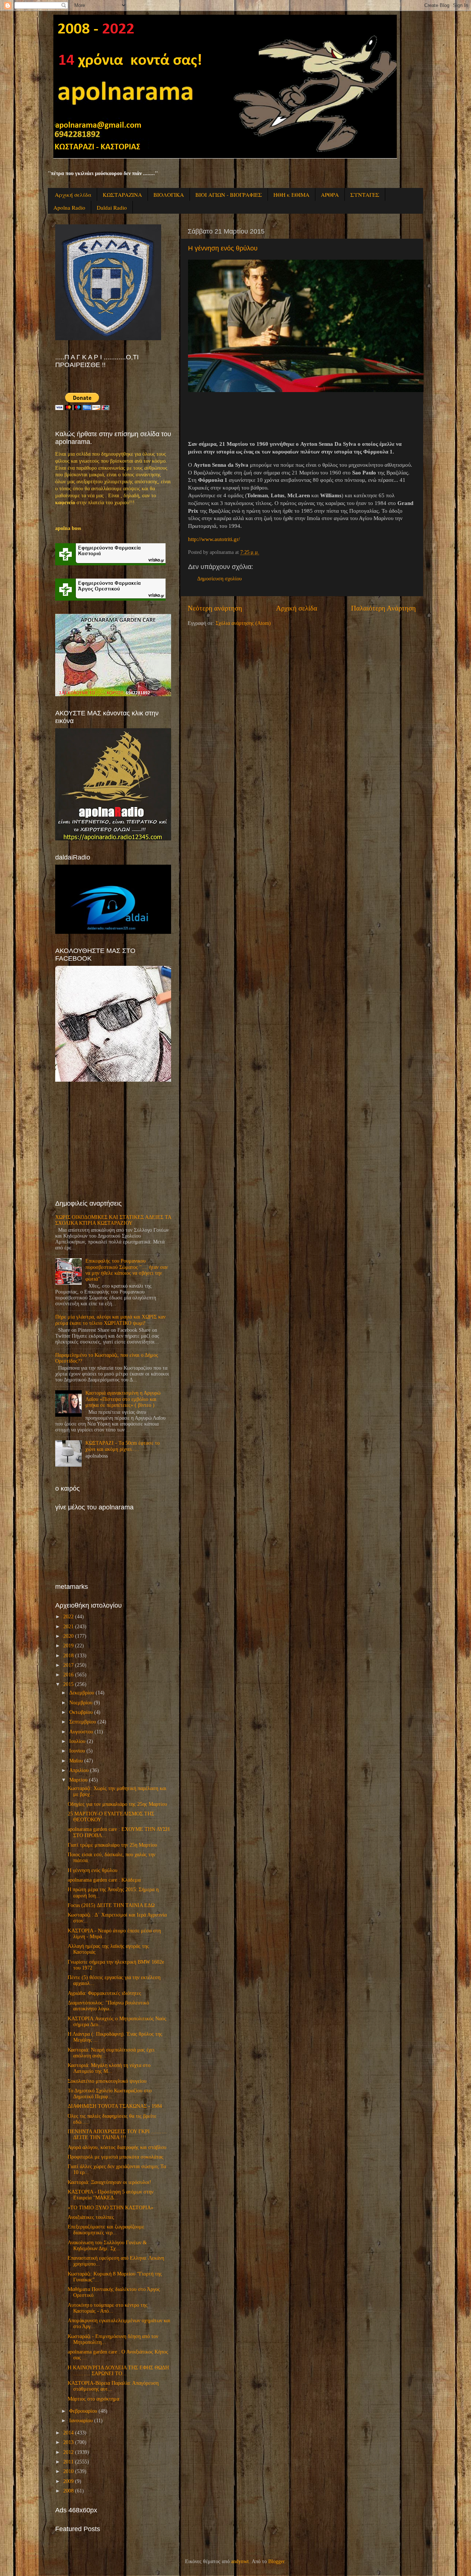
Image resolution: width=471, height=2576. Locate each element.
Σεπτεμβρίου (83, 1722)
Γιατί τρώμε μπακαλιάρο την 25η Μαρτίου (112, 1845)
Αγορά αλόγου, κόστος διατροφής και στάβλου (117, 2147)
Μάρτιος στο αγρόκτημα (93, 2399)
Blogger (276, 2561)
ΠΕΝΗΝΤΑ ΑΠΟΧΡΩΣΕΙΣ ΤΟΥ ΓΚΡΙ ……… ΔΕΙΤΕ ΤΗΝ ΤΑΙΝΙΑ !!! (117, 2134)
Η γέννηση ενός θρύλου (223, 248)
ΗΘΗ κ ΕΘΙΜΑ (291, 195)
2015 (68, 1684)
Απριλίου (79, 1770)
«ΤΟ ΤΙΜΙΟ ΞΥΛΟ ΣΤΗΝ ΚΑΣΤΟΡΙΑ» (111, 2208)
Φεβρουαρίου (83, 2411)
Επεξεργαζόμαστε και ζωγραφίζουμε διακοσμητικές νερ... (106, 2230)
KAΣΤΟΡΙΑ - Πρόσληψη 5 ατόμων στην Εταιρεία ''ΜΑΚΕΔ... (111, 2195)
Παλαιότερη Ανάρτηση (383, 608)
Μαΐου (76, 1761)
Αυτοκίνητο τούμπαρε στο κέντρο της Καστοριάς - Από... (108, 2308)
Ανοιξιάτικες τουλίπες (91, 2217)
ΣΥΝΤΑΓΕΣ (365, 195)
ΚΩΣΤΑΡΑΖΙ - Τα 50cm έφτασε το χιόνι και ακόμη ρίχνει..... (123, 1446)
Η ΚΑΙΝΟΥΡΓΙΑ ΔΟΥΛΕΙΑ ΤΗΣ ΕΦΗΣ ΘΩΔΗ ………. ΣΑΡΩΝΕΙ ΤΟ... (118, 2371)
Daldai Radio (112, 207)
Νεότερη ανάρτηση (215, 608)
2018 (68, 1656)
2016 (68, 1675)
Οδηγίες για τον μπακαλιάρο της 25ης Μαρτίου (117, 1804)
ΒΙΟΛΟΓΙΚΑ (169, 195)
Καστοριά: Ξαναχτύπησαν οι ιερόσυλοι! (109, 2182)
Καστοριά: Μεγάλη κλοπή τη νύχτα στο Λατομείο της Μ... (109, 2068)
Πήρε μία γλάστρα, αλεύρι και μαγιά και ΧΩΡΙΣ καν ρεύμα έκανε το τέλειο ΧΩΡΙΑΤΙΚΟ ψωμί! (110, 1320)
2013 (68, 2442)
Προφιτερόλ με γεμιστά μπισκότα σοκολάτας (116, 2157)
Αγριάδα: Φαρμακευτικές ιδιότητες (105, 1993)
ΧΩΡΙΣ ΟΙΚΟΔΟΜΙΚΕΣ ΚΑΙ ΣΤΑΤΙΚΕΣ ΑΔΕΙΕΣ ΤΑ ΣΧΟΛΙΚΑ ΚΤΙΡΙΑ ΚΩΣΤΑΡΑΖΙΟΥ (113, 1220)
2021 (68, 1627)
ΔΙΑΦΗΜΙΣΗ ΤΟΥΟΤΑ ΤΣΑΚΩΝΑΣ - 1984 (115, 2106)
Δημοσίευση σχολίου (219, 579)
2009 (68, 2481)
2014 (68, 2433)
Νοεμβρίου (81, 1703)
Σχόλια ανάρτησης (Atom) (243, 623)
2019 (68, 1646)
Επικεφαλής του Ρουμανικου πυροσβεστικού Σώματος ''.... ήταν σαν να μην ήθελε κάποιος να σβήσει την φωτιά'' (127, 1270)
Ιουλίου (77, 1741)
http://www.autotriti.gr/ (214, 539)
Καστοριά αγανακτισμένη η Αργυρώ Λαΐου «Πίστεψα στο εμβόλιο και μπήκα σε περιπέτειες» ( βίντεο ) (123, 1399)
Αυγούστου (81, 1732)
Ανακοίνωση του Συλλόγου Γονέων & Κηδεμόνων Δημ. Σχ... (107, 2246)
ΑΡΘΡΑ (330, 195)
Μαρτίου (78, 1780)
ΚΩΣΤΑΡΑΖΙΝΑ (122, 195)
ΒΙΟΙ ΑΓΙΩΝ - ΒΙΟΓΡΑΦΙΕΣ (229, 195)
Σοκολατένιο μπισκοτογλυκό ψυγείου (107, 2081)
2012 (68, 2452)
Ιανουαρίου (81, 2421)
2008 (68, 2491)
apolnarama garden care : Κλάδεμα (104, 1880)
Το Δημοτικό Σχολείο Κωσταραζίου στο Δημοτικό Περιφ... (110, 2094)
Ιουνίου (77, 1751)
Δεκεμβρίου (82, 1693)
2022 (68, 1617)
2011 (68, 2462)
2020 (68, 1636)
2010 (68, 2471)
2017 (68, 1665)
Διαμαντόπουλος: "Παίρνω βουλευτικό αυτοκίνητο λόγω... (108, 2006)
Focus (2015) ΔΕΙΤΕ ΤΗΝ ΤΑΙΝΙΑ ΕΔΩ (111, 1905)
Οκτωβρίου (81, 1712)
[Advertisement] (110, 1141)
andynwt (240, 2561)
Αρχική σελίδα (73, 195)
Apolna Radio (69, 207)
